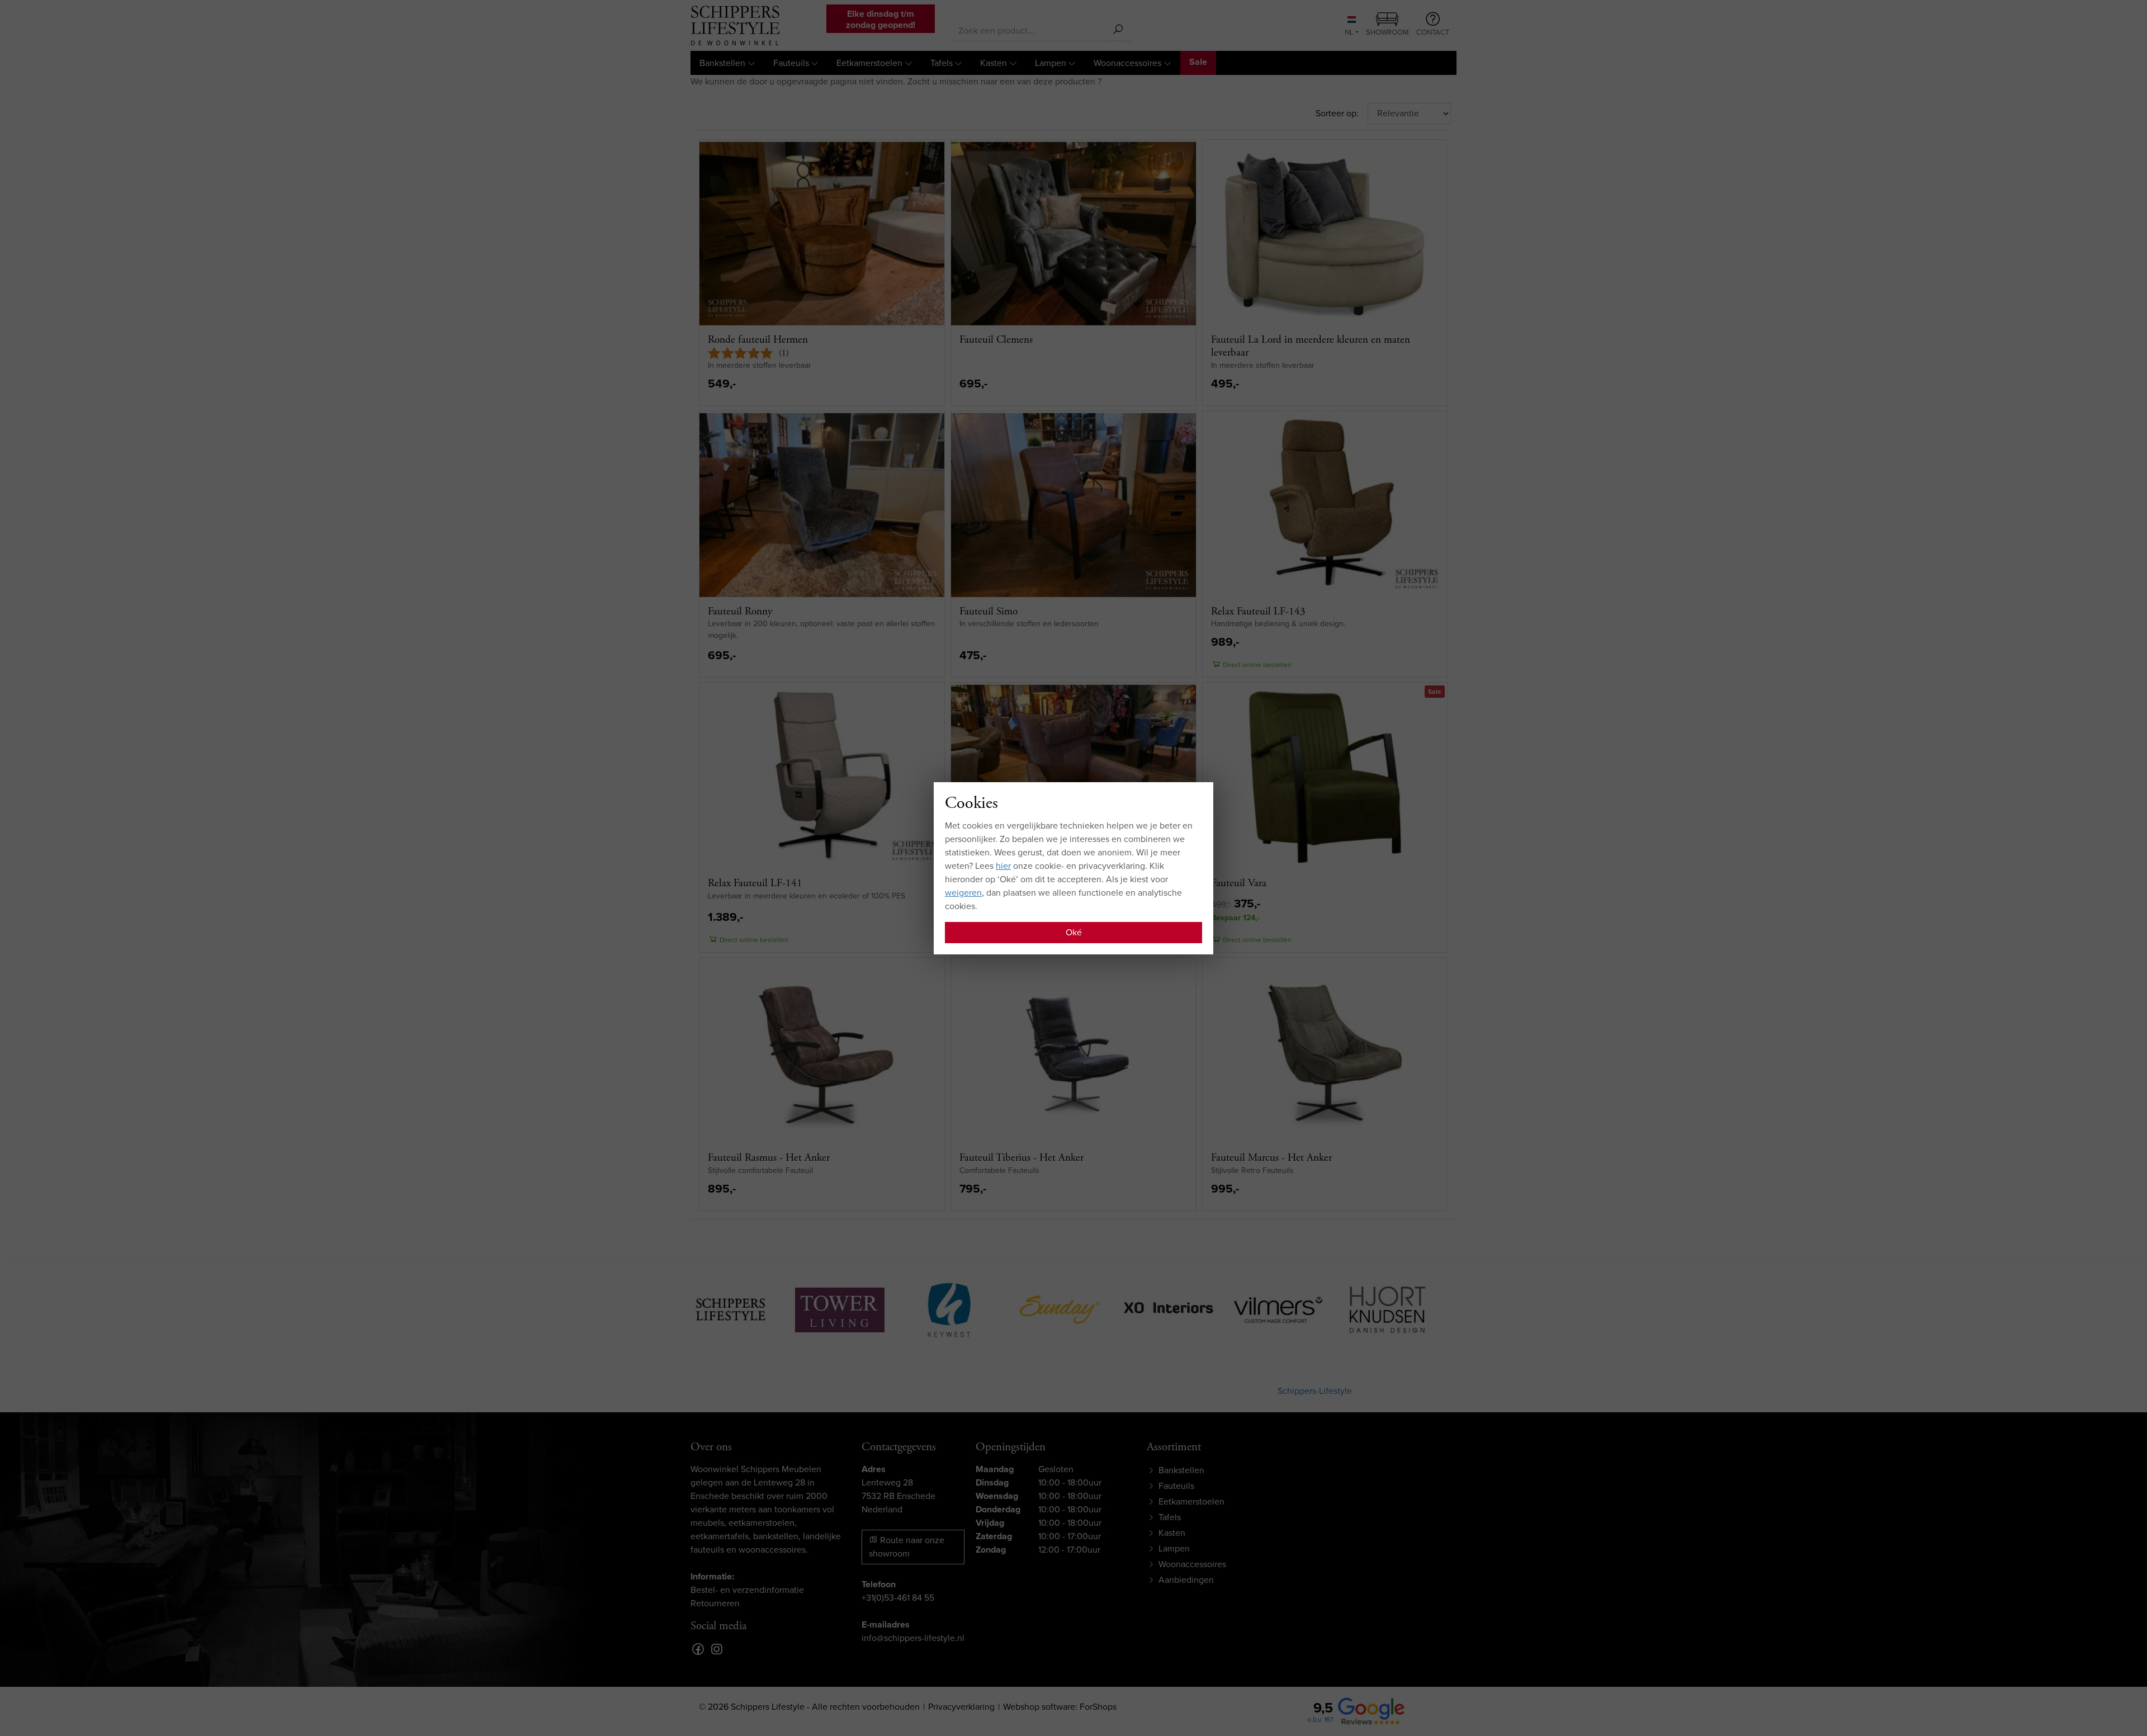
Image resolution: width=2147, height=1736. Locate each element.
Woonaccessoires (1127, 63)
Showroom (1387, 32)
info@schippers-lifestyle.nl (913, 1638)
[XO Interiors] (1071, 1308)
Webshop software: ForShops (1060, 1707)
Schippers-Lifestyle (1315, 1391)
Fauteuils (791, 63)
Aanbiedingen (1186, 1580)
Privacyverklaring (961, 1707)
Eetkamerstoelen (869, 63)
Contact (1433, 32)
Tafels (942, 63)
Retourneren (715, 1603)
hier (1003, 866)
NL (1349, 32)
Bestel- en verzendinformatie (747, 1590)
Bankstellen (722, 63)
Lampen (1051, 63)
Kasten (994, 63)
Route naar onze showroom (907, 1547)
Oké (1074, 932)
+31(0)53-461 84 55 (898, 1598)
